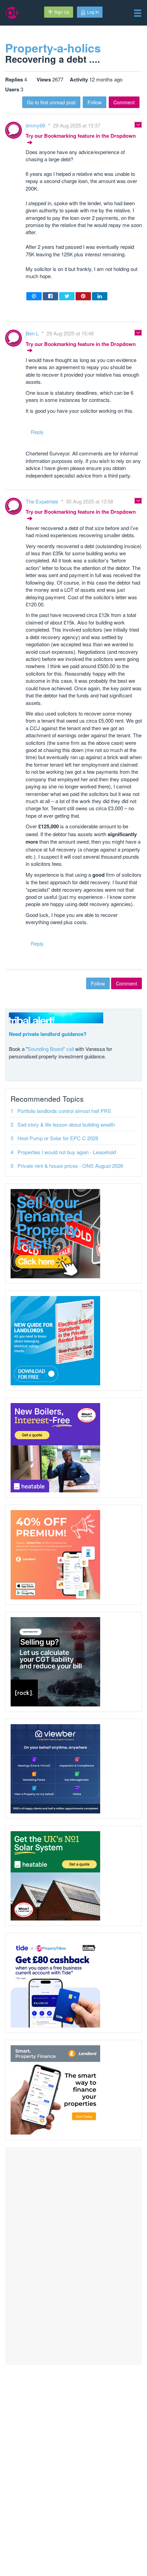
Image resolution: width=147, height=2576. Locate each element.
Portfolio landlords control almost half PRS (64, 1111)
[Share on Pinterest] (83, 296)
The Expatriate (43, 501)
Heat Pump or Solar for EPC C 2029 (58, 1138)
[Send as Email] (34, 296)
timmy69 (36, 125)
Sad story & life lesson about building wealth (66, 1124)
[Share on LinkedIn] (100, 296)
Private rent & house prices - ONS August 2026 (70, 1166)
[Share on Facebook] (50, 296)
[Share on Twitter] (67, 296)
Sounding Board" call (51, 1049)
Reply (37, 432)
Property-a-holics (53, 48)
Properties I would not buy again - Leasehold (67, 1152)
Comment (124, 102)
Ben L (33, 333)
